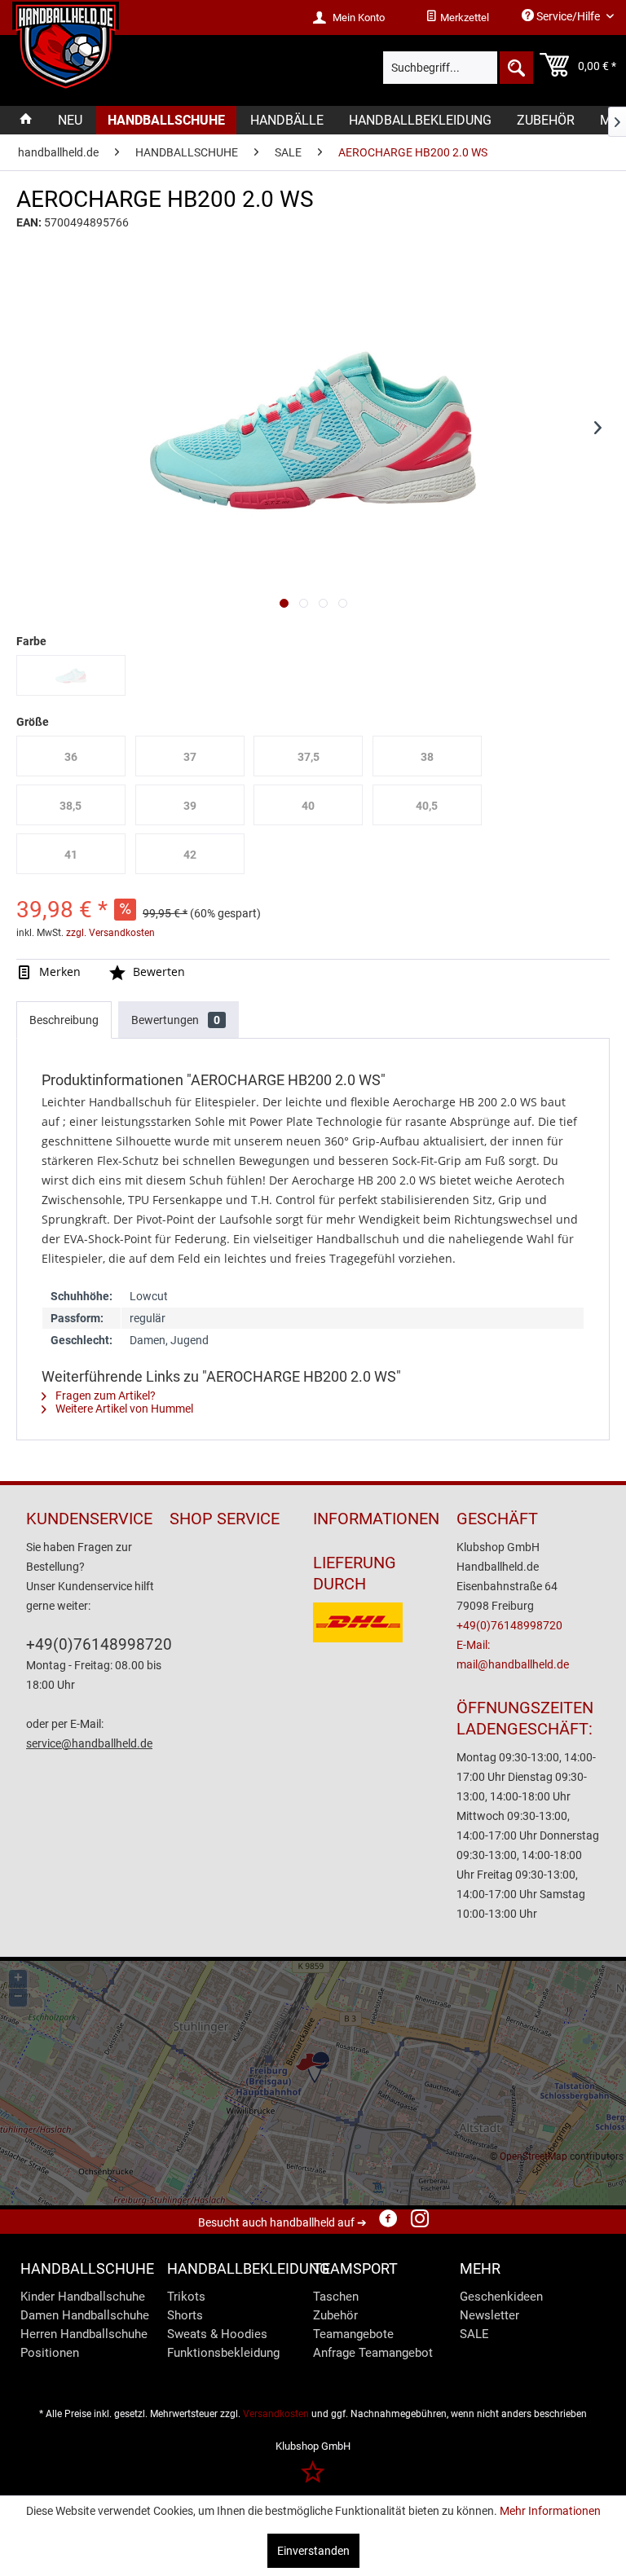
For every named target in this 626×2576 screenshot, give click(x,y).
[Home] (26, 120)
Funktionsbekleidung (223, 2353)
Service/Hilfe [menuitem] (568, 16)
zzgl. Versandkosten (110, 933)
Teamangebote (353, 2334)
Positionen (50, 2353)
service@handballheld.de (89, 1743)
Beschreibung (64, 1020)
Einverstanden (313, 2551)
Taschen (336, 2297)
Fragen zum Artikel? (104, 1396)
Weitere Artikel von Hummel (123, 1409)
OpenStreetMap (533, 2156)
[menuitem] (457, 18)
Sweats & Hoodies (217, 2334)
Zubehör (335, 2315)
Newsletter (489, 2315)
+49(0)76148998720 (99, 1644)
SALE (474, 2334)
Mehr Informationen (550, 2511)
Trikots (186, 2297)
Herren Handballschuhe (84, 2334)
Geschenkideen (501, 2297)
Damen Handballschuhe (85, 2315)
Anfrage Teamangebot (373, 2353)
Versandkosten (276, 2414)
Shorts (185, 2315)
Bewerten (157, 971)
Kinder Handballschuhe (83, 2297)
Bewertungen (176, 1020)
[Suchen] (515, 68)
